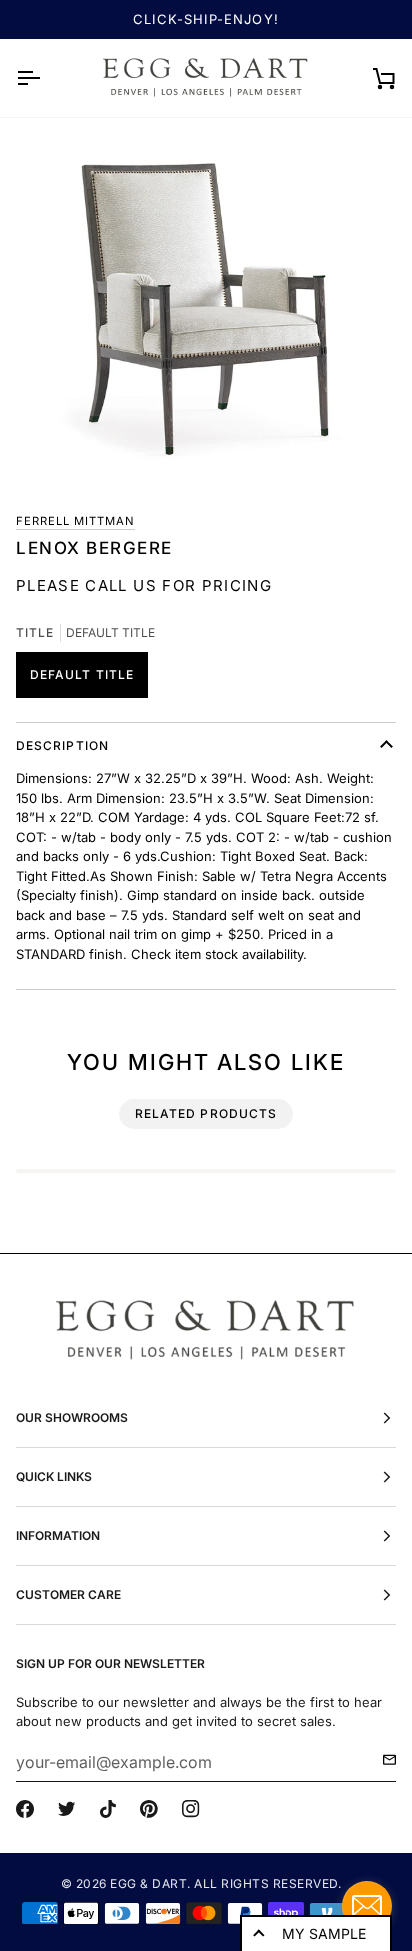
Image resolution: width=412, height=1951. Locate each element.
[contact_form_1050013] (367, 1906)
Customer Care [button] (68, 1594)
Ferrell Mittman (75, 521)
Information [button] (58, 1535)
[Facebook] (25, 1809)
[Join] (383, 1760)
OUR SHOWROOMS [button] (72, 1417)
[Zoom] (206, 306)
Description (62, 745)
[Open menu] (46, 78)
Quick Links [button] (54, 1476)
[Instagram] (191, 1809)
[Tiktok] (108, 1809)
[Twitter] (67, 1809)
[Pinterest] (149, 1809)
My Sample (324, 1933)
